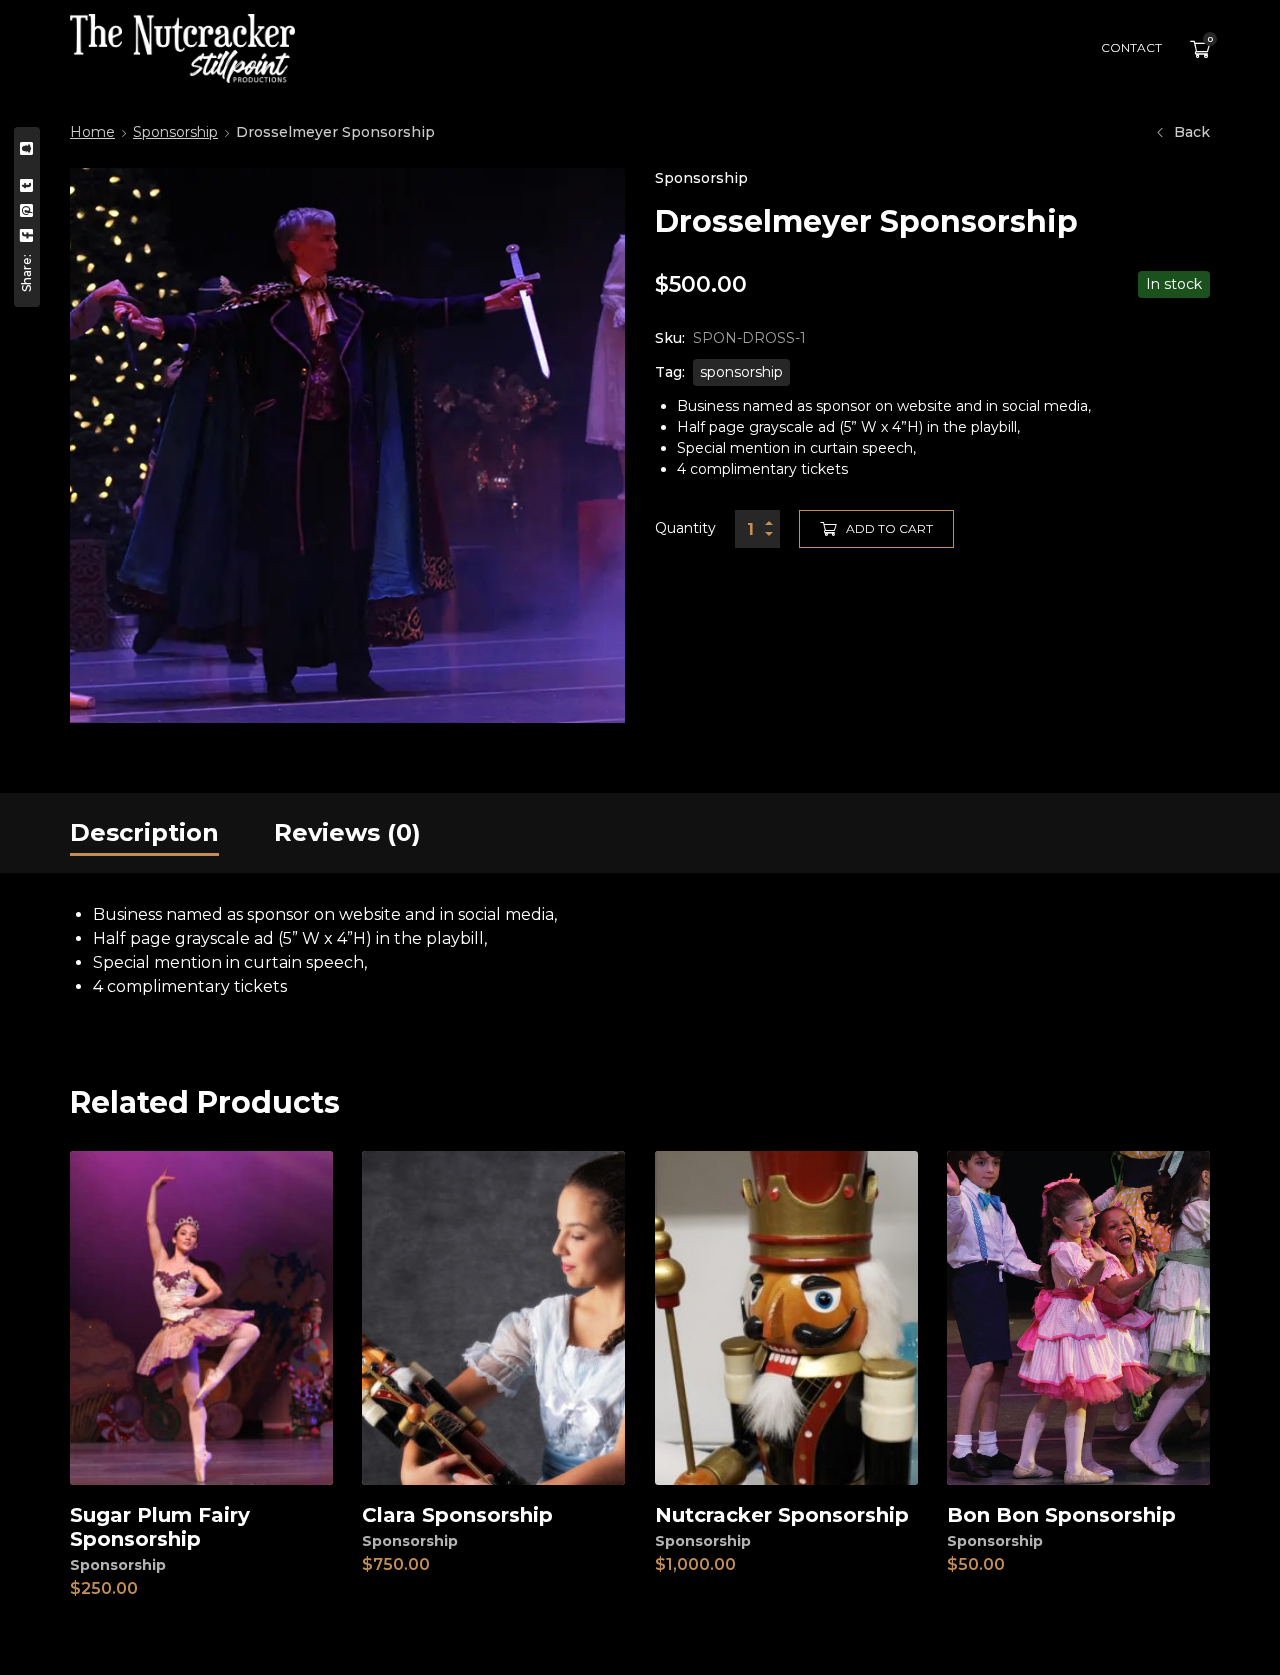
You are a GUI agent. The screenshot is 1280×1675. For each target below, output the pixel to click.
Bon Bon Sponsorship (1061, 1515)
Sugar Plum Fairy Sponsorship (160, 1527)
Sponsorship (175, 132)
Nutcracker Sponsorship (782, 1515)
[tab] (144, 833)
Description (144, 832)
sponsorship (741, 372)
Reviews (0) (347, 832)
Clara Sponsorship (457, 1515)
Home (92, 132)
